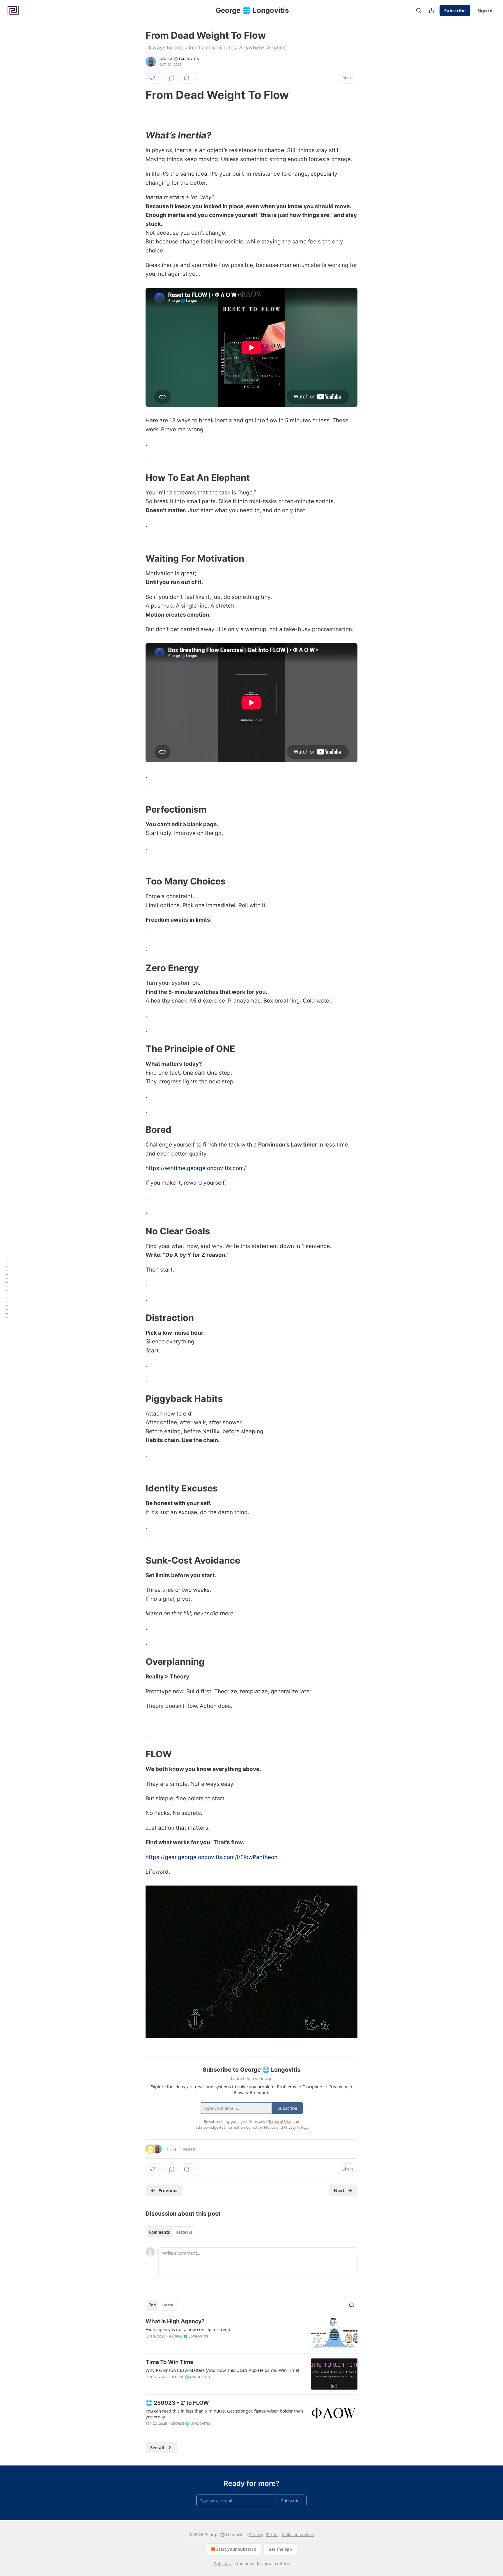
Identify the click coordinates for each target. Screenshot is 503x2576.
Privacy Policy (295, 2127)
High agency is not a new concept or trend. (188, 2329)
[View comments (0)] (172, 78)
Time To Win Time (169, 2362)
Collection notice (298, 2535)
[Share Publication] (431, 10)
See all (157, 2447)
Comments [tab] (159, 2232)
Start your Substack (236, 2549)
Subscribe (455, 10)
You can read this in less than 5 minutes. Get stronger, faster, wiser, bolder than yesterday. (224, 2414)
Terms (272, 2535)
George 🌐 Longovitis (179, 59)
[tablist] (171, 2232)
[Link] (137, 95)
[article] (251, 2333)
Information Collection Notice (250, 2127)
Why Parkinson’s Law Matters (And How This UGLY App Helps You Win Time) (222, 2370)
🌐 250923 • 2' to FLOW (177, 2403)
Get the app (280, 2549)
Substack (223, 2564)
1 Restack (188, 2149)
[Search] (419, 10)
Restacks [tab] (184, 2232)
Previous (168, 2190)
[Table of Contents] (6, 1288)
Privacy (256, 2535)
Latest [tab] (168, 2305)
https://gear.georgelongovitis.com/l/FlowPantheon (211, 1857)
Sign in (485, 10)
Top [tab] (152, 2305)
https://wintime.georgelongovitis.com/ (196, 1168)
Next (339, 2190)
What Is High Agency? (175, 2321)
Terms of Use (280, 2121)
